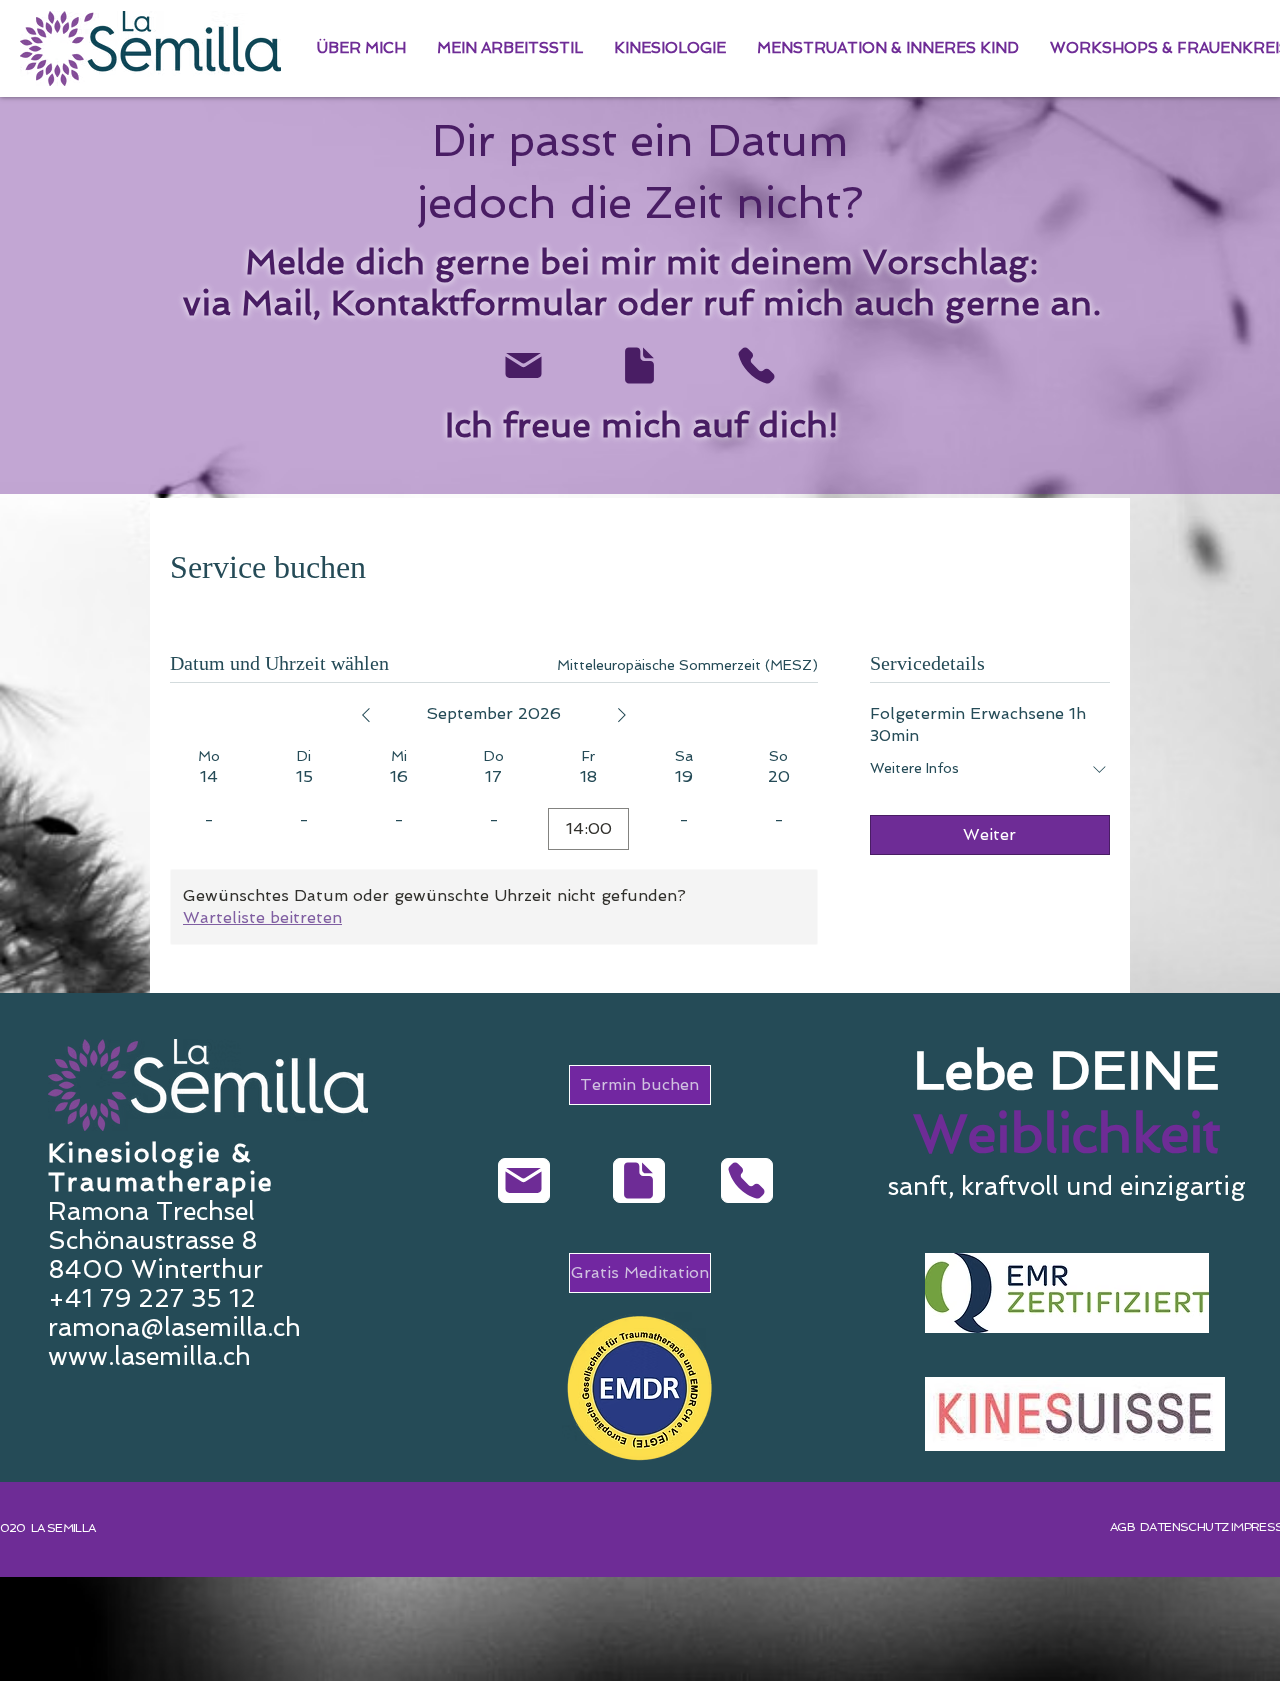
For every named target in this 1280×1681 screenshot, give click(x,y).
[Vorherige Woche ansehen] (366, 715)
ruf (728, 303)
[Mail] (523, 365)
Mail (276, 303)
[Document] (639, 365)
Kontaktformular (469, 303)
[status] (687, 665)
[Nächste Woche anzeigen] (622, 715)
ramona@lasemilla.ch (174, 1327)
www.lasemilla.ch (149, 1356)
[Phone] (756, 365)
